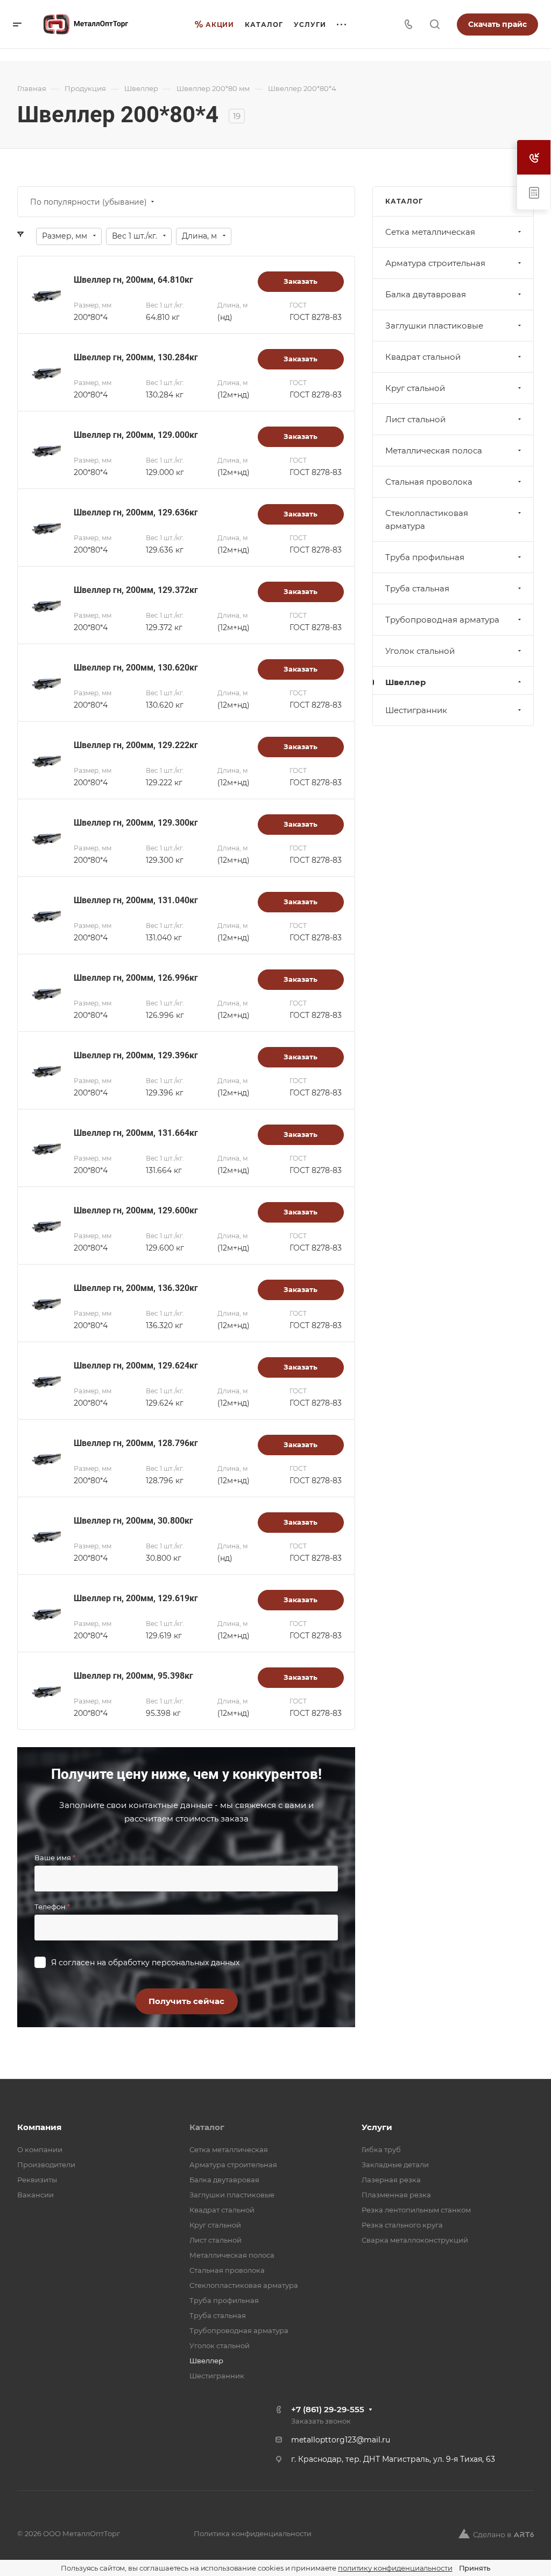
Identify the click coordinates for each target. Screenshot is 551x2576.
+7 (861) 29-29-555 (328, 2409)
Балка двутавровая (426, 294)
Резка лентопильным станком (416, 2210)
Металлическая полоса (434, 451)
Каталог (207, 2127)
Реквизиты (37, 2180)
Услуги (377, 2127)
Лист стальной (415, 419)
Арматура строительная (435, 263)
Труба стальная (417, 588)
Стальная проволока (429, 482)
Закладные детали (395, 2165)
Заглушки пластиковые (434, 326)
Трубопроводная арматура (442, 620)
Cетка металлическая (430, 232)
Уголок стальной (420, 651)
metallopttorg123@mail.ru (341, 2440)
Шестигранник (416, 710)
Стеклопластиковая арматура (427, 519)
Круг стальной (415, 388)
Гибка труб (381, 2149)
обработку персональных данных (174, 1963)
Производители (46, 2165)
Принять (475, 2568)
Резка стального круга (402, 2225)
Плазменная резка (396, 2195)
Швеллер (405, 682)
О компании (40, 2149)
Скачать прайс (497, 24)
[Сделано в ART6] (496, 2533)
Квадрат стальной (423, 357)
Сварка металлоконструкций (415, 2240)
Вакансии (36, 2195)
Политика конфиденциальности (253, 2533)
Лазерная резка (391, 2180)
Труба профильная (425, 557)
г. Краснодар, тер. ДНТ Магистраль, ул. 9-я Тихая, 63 (393, 2459)
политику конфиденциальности (395, 2568)
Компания (39, 2127)
